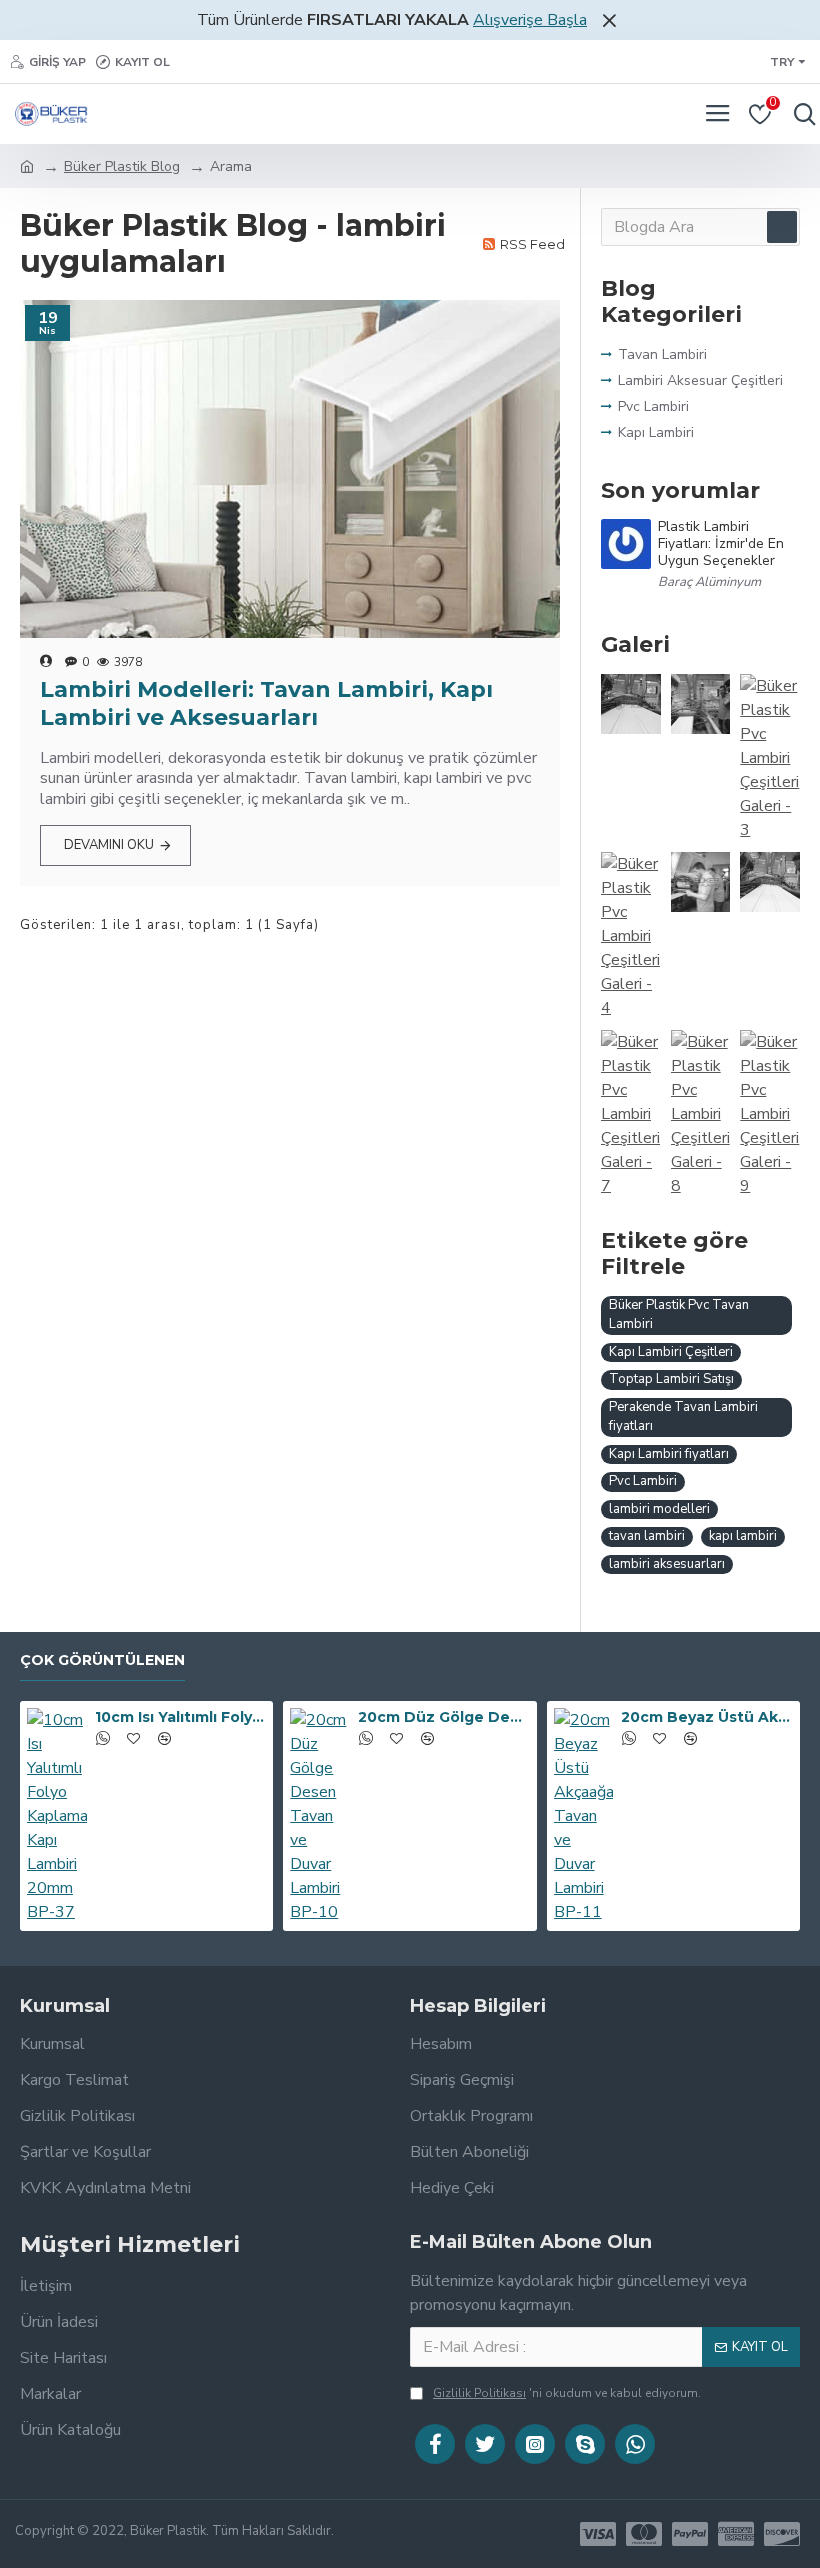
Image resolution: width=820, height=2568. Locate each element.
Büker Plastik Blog (122, 166)
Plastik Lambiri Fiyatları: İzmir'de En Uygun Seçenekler (721, 544)
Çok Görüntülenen (102, 1660)
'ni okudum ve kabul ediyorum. (567, 2393)
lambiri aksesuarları (667, 1564)
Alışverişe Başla (530, 20)
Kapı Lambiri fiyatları (669, 1454)
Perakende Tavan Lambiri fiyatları (683, 1417)
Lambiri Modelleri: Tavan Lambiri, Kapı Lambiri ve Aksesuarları (266, 704)
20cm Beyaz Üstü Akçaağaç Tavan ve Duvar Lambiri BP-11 (706, 1717)
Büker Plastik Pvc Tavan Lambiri (679, 1315)
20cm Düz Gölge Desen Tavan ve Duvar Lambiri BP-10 (443, 1717)
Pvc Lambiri (643, 1481)
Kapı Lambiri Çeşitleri (671, 1352)
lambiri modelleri (659, 1509)
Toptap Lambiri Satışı (671, 1379)
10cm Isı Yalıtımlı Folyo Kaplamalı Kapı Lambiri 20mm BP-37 (180, 1717)
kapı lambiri (743, 1536)
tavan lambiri (647, 1536)
